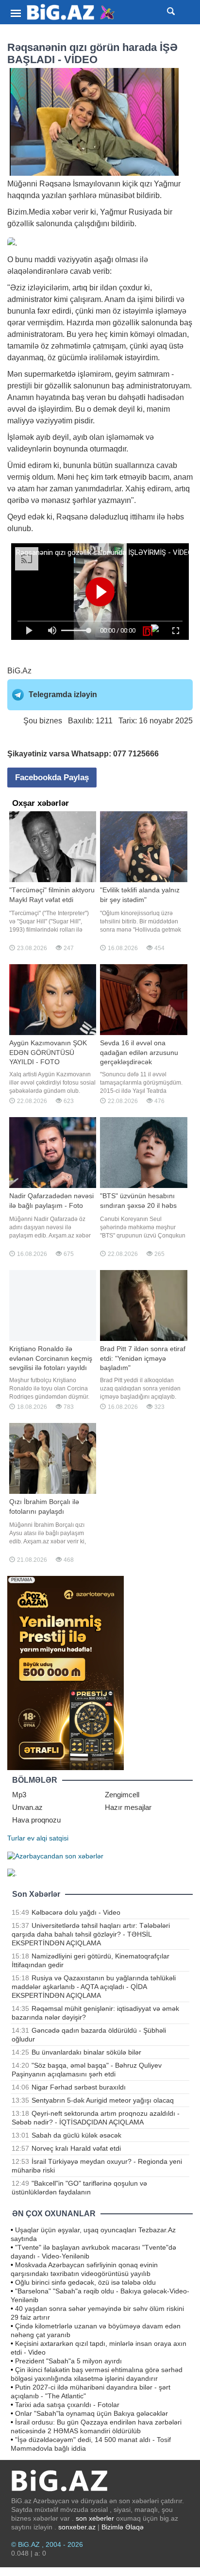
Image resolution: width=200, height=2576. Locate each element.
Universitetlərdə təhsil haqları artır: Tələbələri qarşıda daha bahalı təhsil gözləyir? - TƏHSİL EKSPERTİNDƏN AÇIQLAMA (91, 1934)
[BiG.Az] (71, 12)
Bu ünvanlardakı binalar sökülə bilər (86, 2052)
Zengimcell (122, 1795)
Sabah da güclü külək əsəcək (76, 2135)
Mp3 (19, 1795)
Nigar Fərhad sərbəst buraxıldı (79, 2087)
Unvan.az (27, 1807)
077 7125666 (136, 754)
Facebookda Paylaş (52, 778)
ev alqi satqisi (48, 1838)
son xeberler (95, 2518)
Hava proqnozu (36, 1820)
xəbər (62, 212)
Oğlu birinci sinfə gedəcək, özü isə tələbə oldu (85, 2282)
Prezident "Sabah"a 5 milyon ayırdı (68, 2361)
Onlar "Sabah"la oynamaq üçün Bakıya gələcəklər (92, 2413)
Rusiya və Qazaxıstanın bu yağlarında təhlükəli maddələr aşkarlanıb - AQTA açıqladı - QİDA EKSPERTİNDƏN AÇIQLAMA (94, 1987)
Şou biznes (43, 721)
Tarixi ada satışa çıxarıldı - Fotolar (67, 2405)
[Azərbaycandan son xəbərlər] (55, 1856)
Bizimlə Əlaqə (123, 2527)
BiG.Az (19, 671)
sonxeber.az (77, 2527)
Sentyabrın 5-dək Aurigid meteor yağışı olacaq (103, 2100)
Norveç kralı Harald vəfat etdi (76, 2148)
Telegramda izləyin (63, 694)
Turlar (16, 1838)
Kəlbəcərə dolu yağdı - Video (76, 1912)
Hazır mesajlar (128, 1807)
